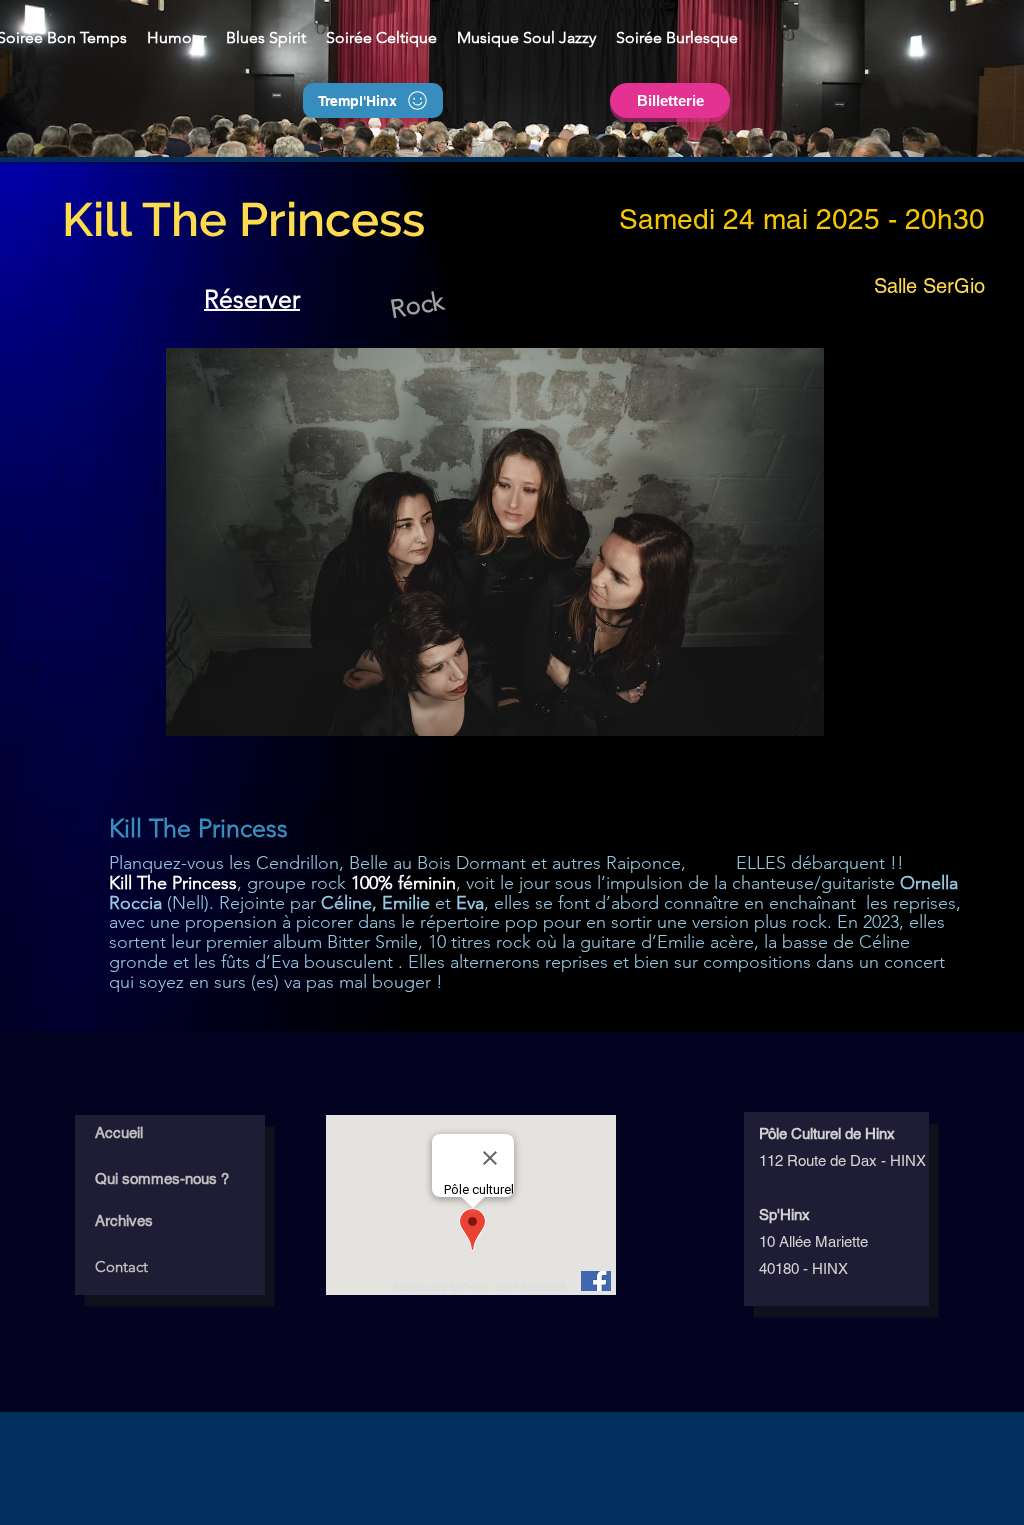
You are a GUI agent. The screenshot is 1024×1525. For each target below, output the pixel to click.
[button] (266, 37)
